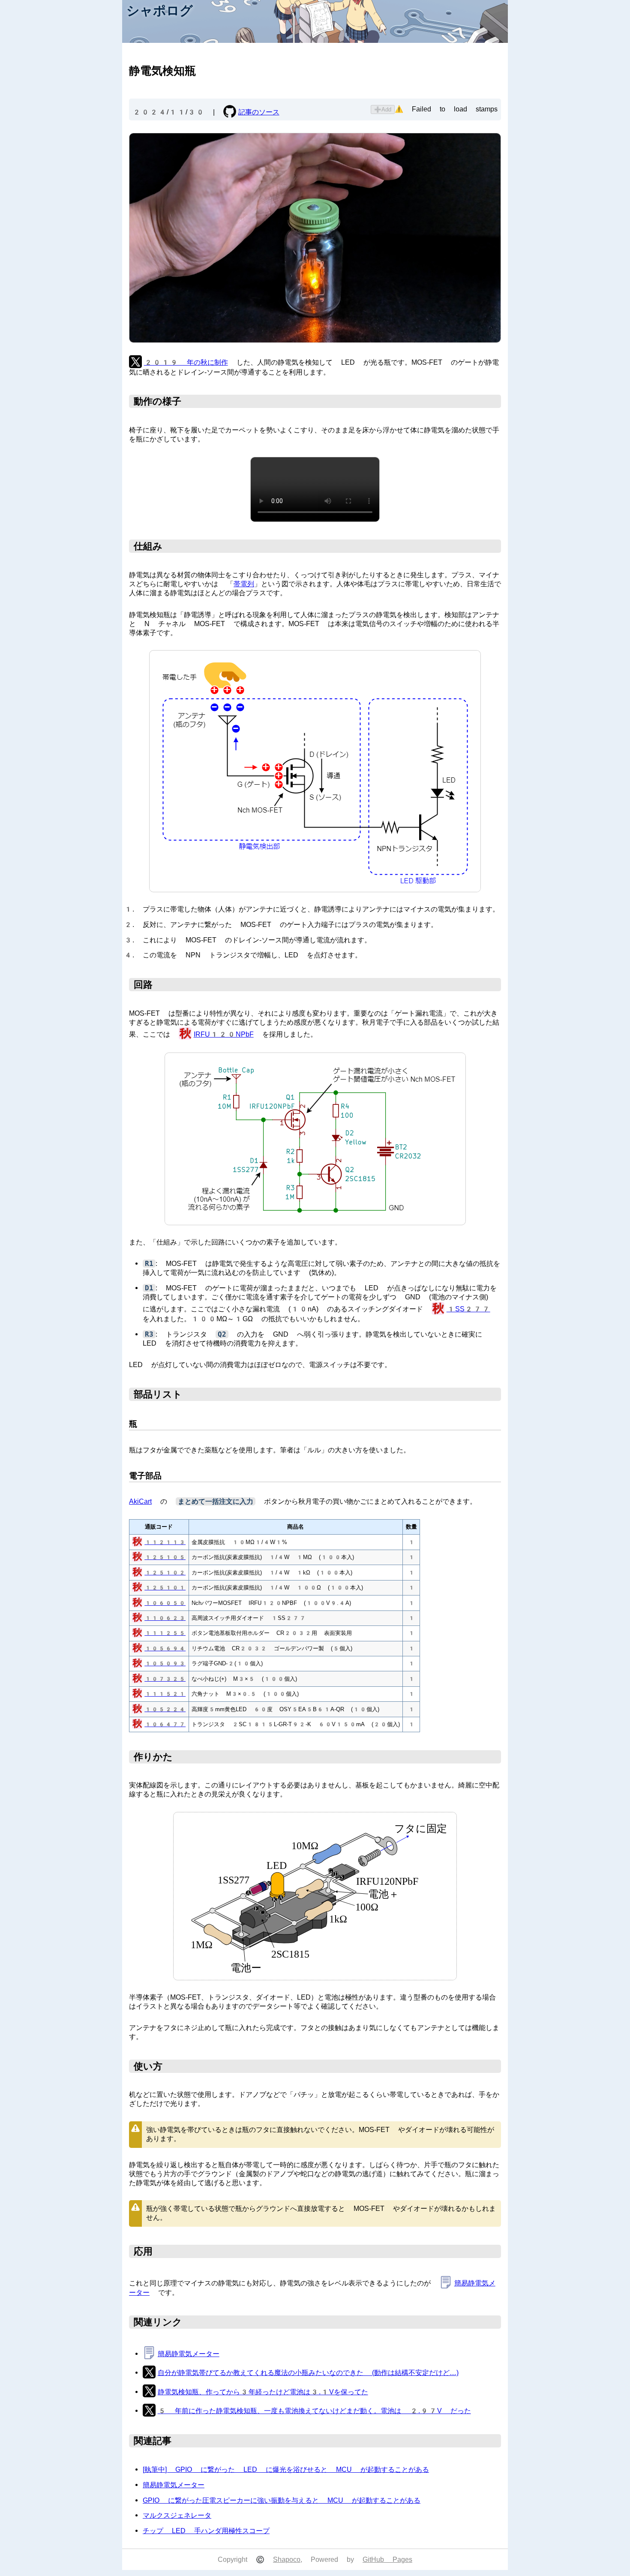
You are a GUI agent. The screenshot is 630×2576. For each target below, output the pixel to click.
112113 (165, 1542)
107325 (165, 1679)
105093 (165, 1663)
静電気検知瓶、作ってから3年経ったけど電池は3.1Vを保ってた (263, 2392)
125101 (165, 1588)
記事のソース (259, 112)
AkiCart (140, 1501)
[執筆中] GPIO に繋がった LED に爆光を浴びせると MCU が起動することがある (286, 2470)
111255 (165, 1633)
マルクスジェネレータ (177, 2515)
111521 (165, 1694)
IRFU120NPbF (224, 1034)
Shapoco (287, 2560)
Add (383, 109)
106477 (165, 1724)
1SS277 (468, 1309)
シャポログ (160, 10)
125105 (165, 1557)
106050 (165, 1603)
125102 (165, 1573)
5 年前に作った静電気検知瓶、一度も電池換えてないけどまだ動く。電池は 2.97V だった (314, 2411)
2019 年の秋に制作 (186, 362)
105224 (165, 1709)
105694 (165, 1648)
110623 (165, 1618)
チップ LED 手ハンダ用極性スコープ (206, 2531)
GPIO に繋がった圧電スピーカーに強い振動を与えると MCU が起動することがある (282, 2500)
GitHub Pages (387, 2560)
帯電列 (244, 584)
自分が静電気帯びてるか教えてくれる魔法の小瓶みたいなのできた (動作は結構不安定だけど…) (308, 2373)
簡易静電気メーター (189, 2354)
